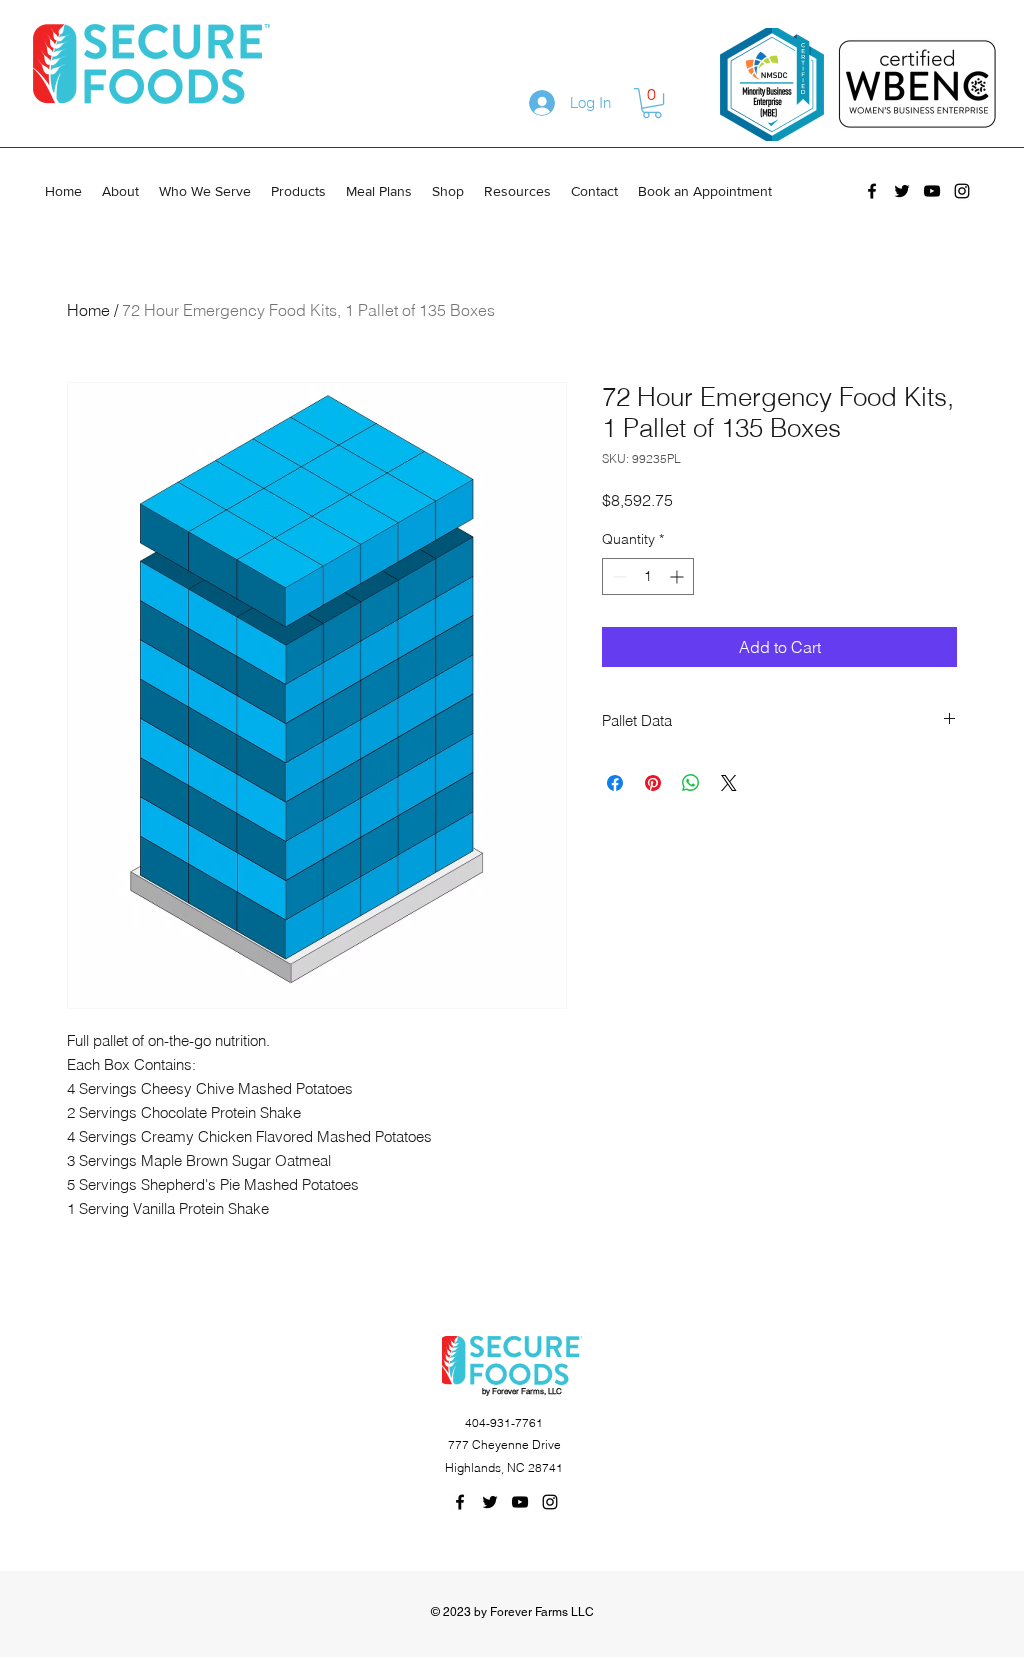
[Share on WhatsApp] (691, 783)
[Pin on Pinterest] (653, 783)
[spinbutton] (648, 576)
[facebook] (872, 191)
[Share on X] (729, 783)
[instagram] (962, 191)
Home (88, 310)
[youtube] (932, 191)
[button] (652, 103)
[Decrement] (617, 576)
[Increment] (678, 576)
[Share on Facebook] (615, 783)
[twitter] (902, 191)
